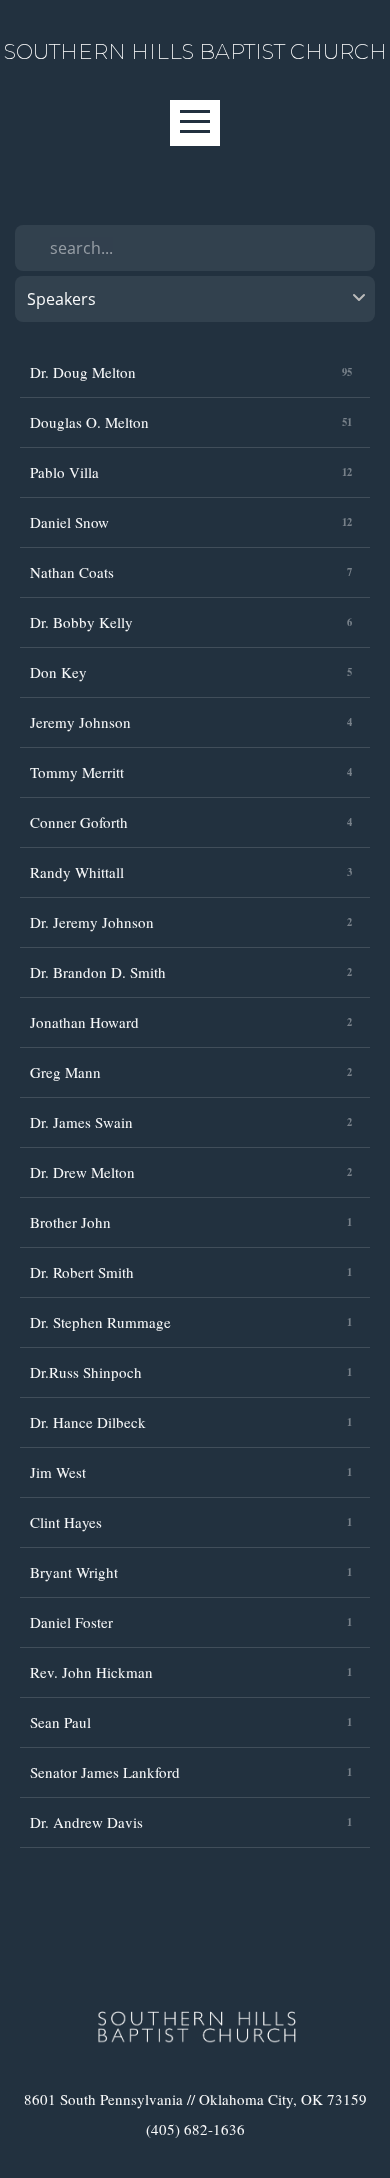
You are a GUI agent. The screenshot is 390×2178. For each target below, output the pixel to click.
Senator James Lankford (105, 1772)
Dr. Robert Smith (82, 1272)
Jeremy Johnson (80, 722)
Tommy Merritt (77, 772)
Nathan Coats (72, 572)
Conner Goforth (79, 822)
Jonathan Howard (84, 1022)
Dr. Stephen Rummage (100, 1322)
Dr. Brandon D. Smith (98, 972)
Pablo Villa (64, 472)
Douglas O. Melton (89, 422)
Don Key (58, 672)
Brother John (70, 1222)
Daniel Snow (69, 522)
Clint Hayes (66, 1522)
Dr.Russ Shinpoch (86, 1372)
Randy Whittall (77, 872)
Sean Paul (60, 1722)
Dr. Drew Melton (82, 1172)
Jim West (58, 1472)
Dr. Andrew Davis (86, 1822)
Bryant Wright (74, 1572)
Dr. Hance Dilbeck (88, 1422)
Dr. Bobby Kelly (81, 622)
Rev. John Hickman (91, 1672)
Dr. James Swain (81, 1122)
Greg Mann (65, 1072)
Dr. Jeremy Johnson (92, 922)
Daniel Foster (71, 1622)
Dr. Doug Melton (83, 372)
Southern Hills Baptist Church (195, 51)
